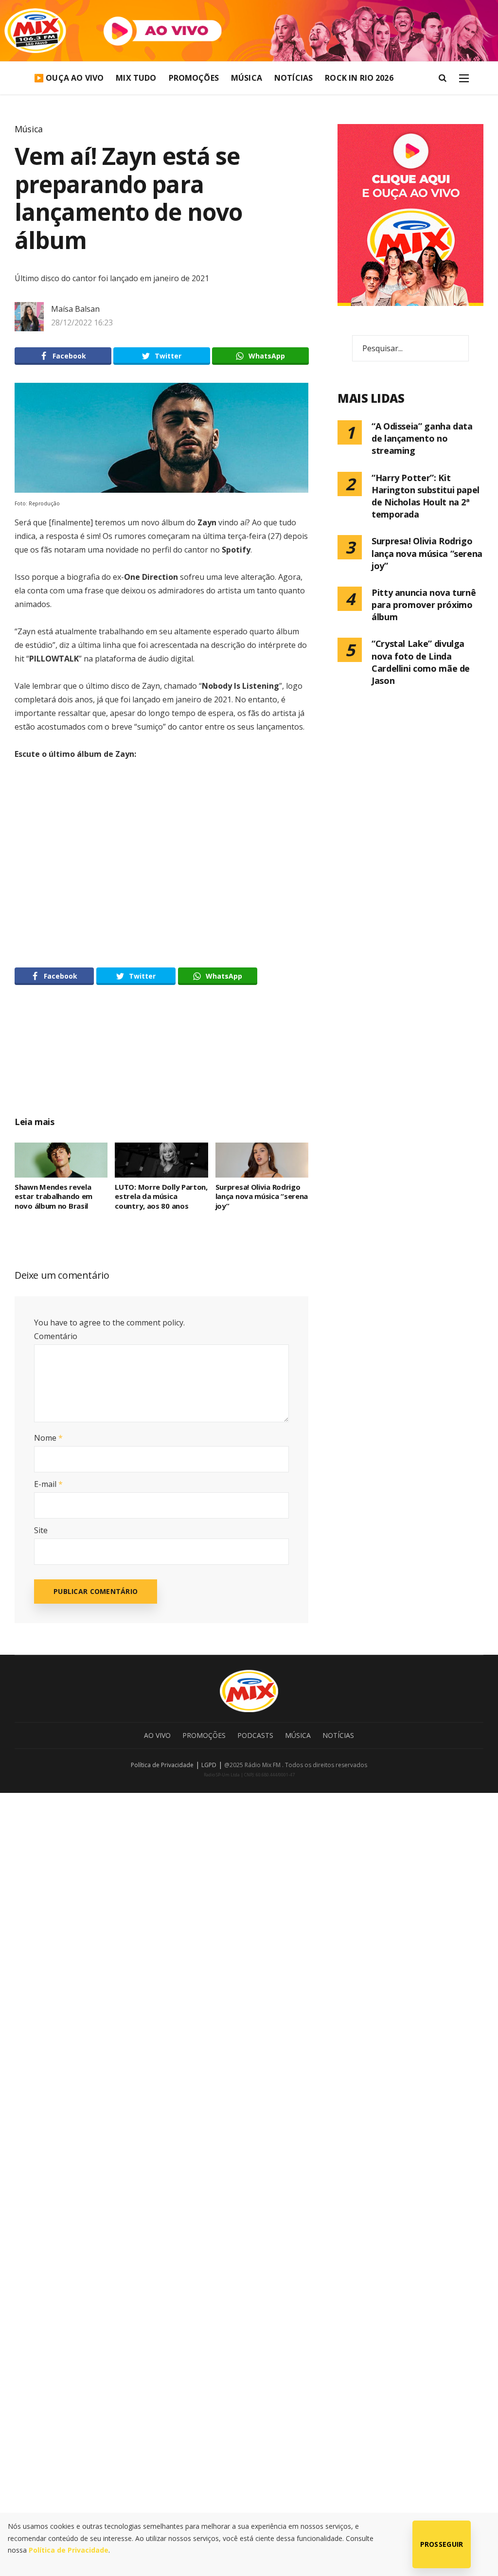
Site (41, 1530)
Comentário (56, 1336)
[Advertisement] (199, 1061)
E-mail (48, 1484)
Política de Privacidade (162, 1765)
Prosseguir (442, 2544)
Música (247, 78)
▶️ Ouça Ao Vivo (69, 78)
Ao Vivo (157, 1735)
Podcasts (255, 1735)
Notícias (293, 78)
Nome (48, 1438)
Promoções (194, 78)
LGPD (209, 1765)
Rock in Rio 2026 (359, 78)
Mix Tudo (136, 78)
